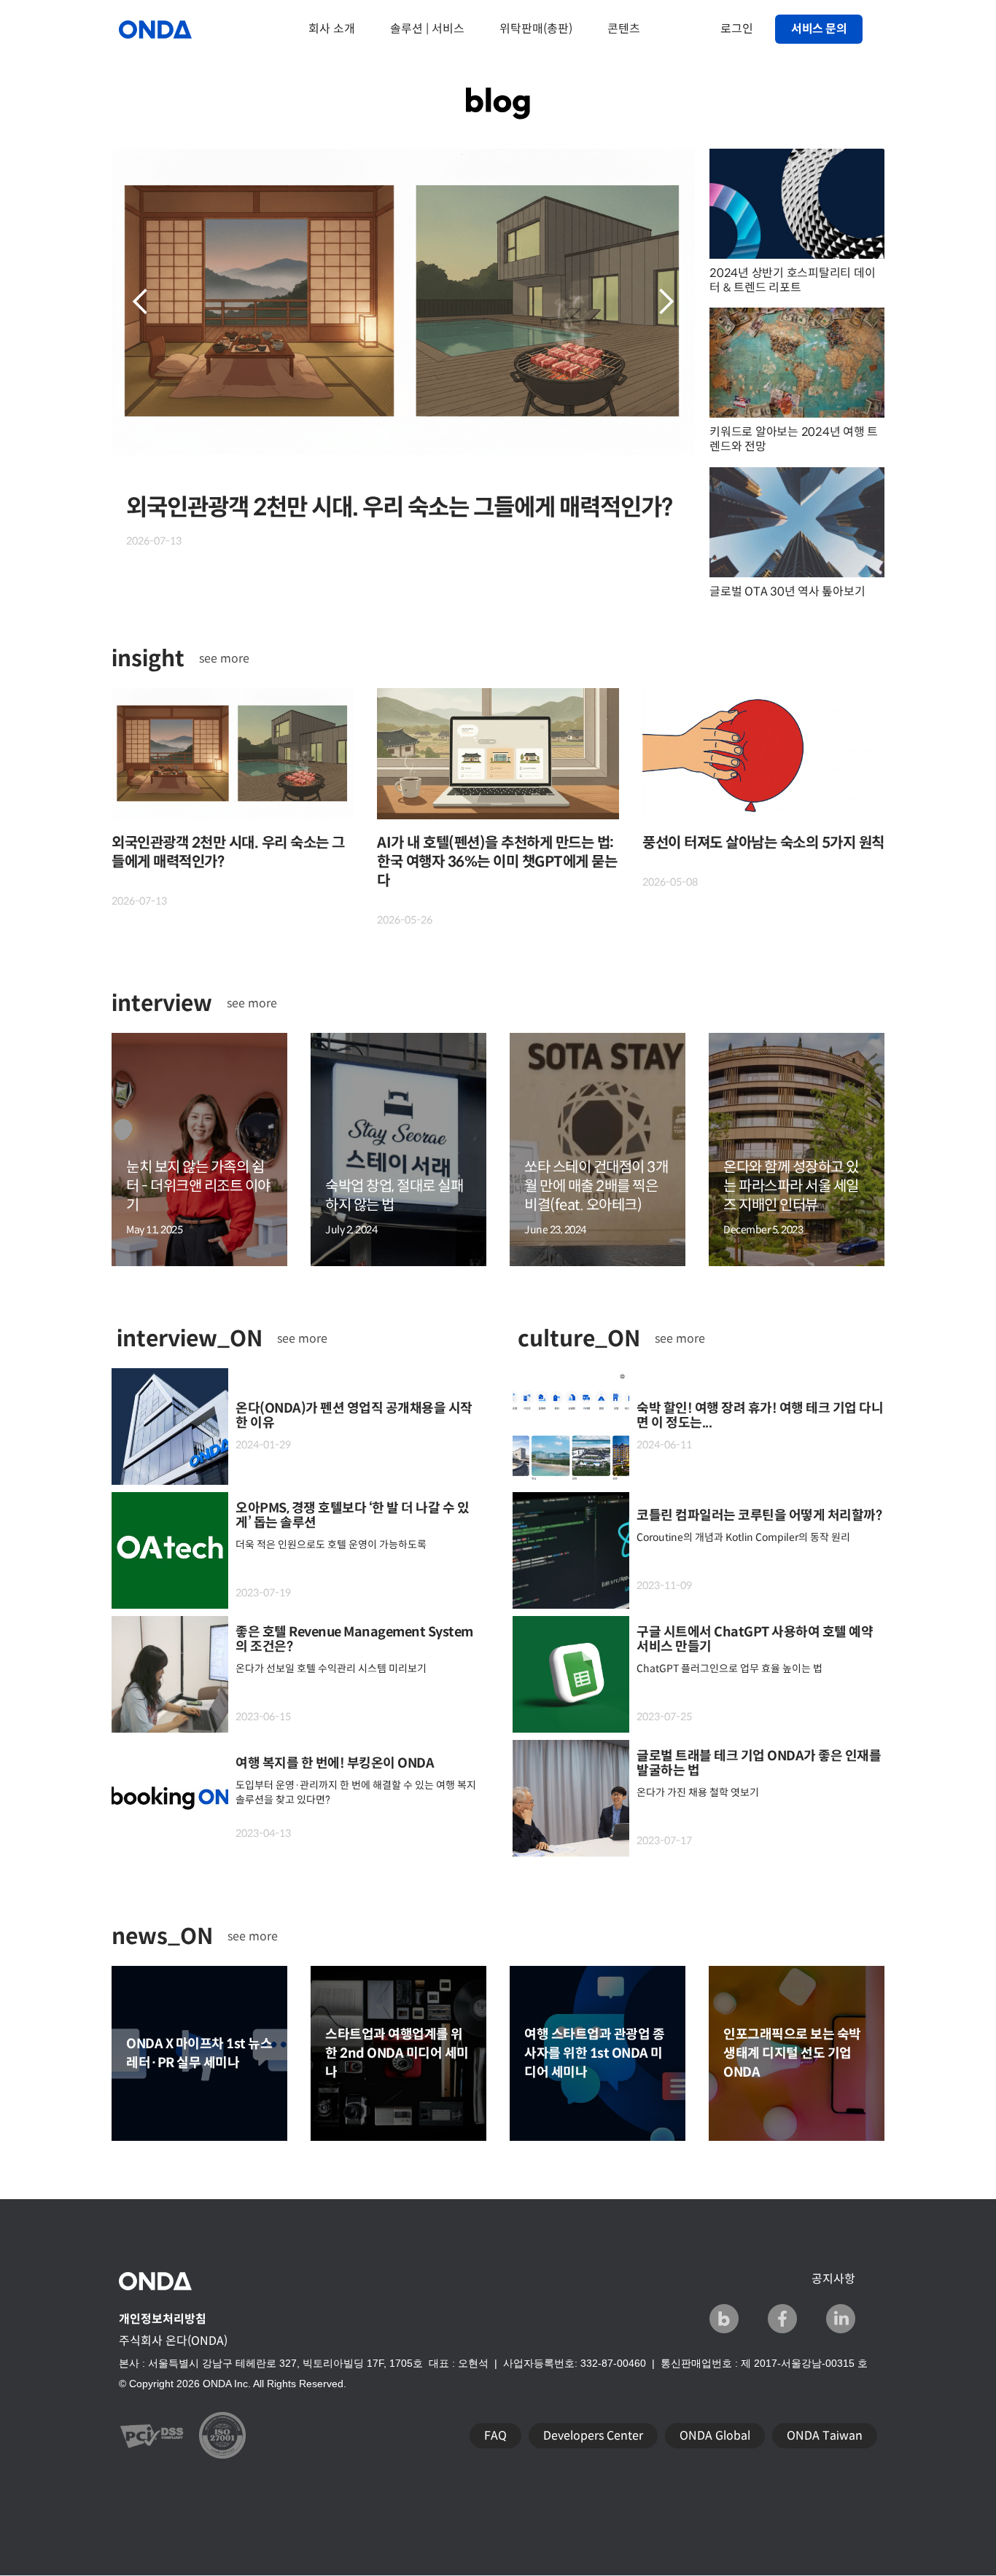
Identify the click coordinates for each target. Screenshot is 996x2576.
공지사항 (833, 2279)
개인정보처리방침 (163, 2319)
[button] (141, 302)
